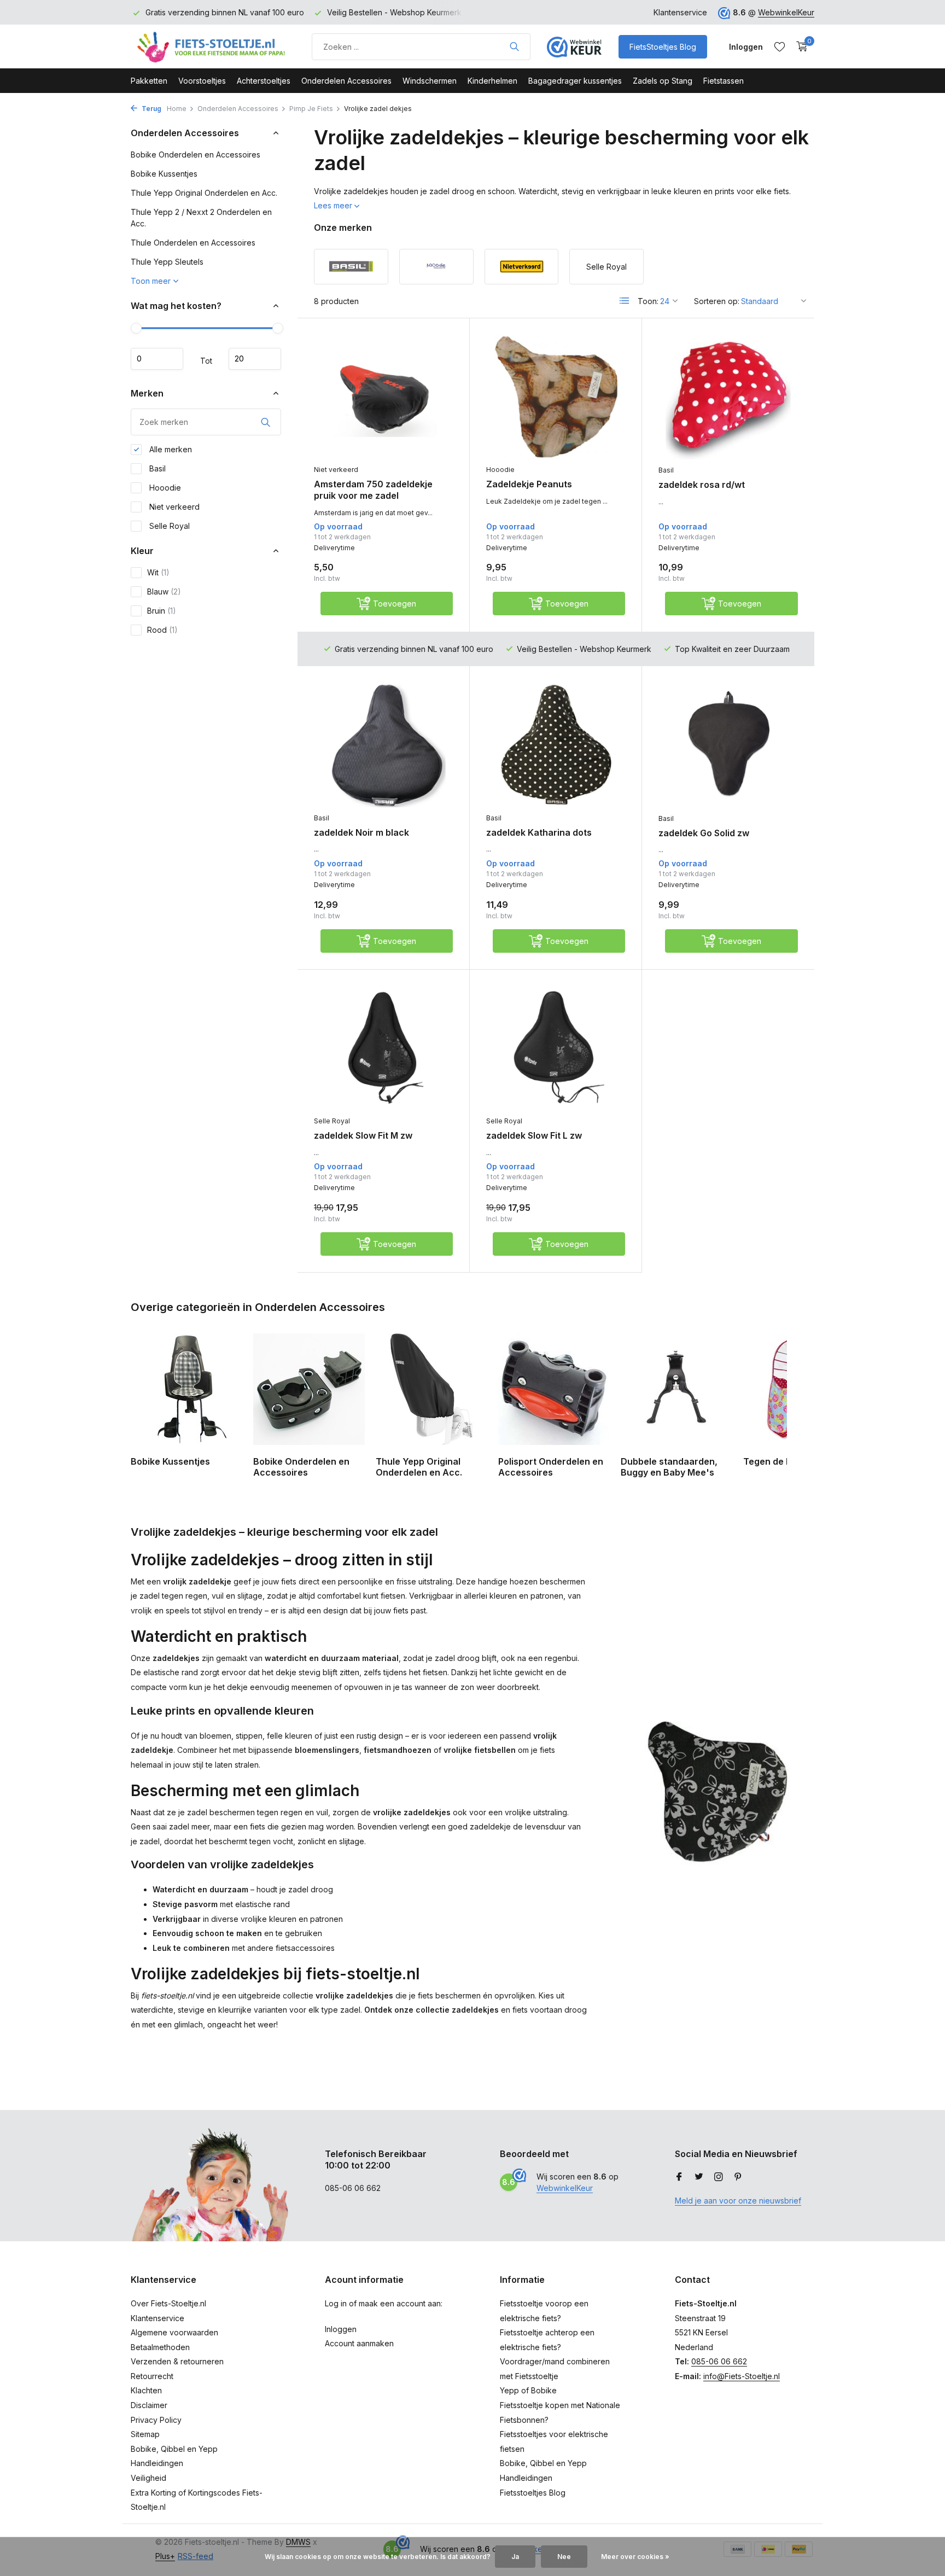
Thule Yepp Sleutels (167, 262)
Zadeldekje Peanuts (529, 484)
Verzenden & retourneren (177, 2361)
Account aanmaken (359, 2343)
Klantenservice (680, 12)
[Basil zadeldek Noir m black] (383, 745)
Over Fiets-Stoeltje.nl (168, 2303)
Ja (515, 2557)
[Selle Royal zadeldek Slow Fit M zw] (383, 1048)
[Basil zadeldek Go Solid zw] (728, 745)
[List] (625, 301)
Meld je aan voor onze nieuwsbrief (738, 2201)
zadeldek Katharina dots (539, 832)
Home (177, 109)
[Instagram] (719, 2177)
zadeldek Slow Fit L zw (534, 1135)
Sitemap (145, 2434)
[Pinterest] (738, 2177)
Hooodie (164, 488)
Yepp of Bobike (528, 2390)
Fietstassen (724, 81)
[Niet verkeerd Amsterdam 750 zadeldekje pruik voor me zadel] (383, 397)
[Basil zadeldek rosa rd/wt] (728, 397)
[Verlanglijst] (780, 46)
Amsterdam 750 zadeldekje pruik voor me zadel (373, 490)
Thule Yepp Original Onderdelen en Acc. (204, 193)
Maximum (255, 359)
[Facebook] (679, 2177)
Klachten (146, 2390)
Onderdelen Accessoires (346, 81)
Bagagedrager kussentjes (575, 81)
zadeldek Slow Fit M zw (363, 1135)
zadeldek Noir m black (361, 832)
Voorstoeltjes (202, 81)
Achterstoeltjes (264, 81)
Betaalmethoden (160, 2347)
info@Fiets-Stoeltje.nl (742, 2376)
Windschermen (430, 81)
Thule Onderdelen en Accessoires (193, 243)
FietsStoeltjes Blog (663, 47)
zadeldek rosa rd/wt (702, 485)
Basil (156, 468)
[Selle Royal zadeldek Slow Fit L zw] (556, 1048)
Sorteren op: (717, 301)
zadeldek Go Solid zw (704, 833)
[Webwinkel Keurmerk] (574, 46)
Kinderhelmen (492, 81)
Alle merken (170, 449)
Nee (564, 2557)
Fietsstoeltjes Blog (533, 2493)
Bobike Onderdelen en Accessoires (196, 155)
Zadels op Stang (663, 81)
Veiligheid (148, 2478)
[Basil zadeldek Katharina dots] (556, 745)
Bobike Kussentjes (164, 174)
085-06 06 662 (719, 2361)
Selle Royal (168, 526)
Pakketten (149, 81)
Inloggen (341, 2329)
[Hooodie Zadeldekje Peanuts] (556, 397)
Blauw (164, 591)
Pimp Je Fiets (311, 109)
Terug (151, 109)
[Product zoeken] (514, 46)
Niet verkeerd (173, 507)
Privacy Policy (156, 2420)
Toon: (648, 301)
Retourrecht (152, 2376)
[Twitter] (699, 2177)
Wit (158, 572)
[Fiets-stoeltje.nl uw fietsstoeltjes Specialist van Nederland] (213, 46)
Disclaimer (149, 2405)
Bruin (162, 611)
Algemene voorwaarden (174, 2332)
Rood (162, 630)
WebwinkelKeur (786, 12)
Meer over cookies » (635, 2557)
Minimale (157, 359)
